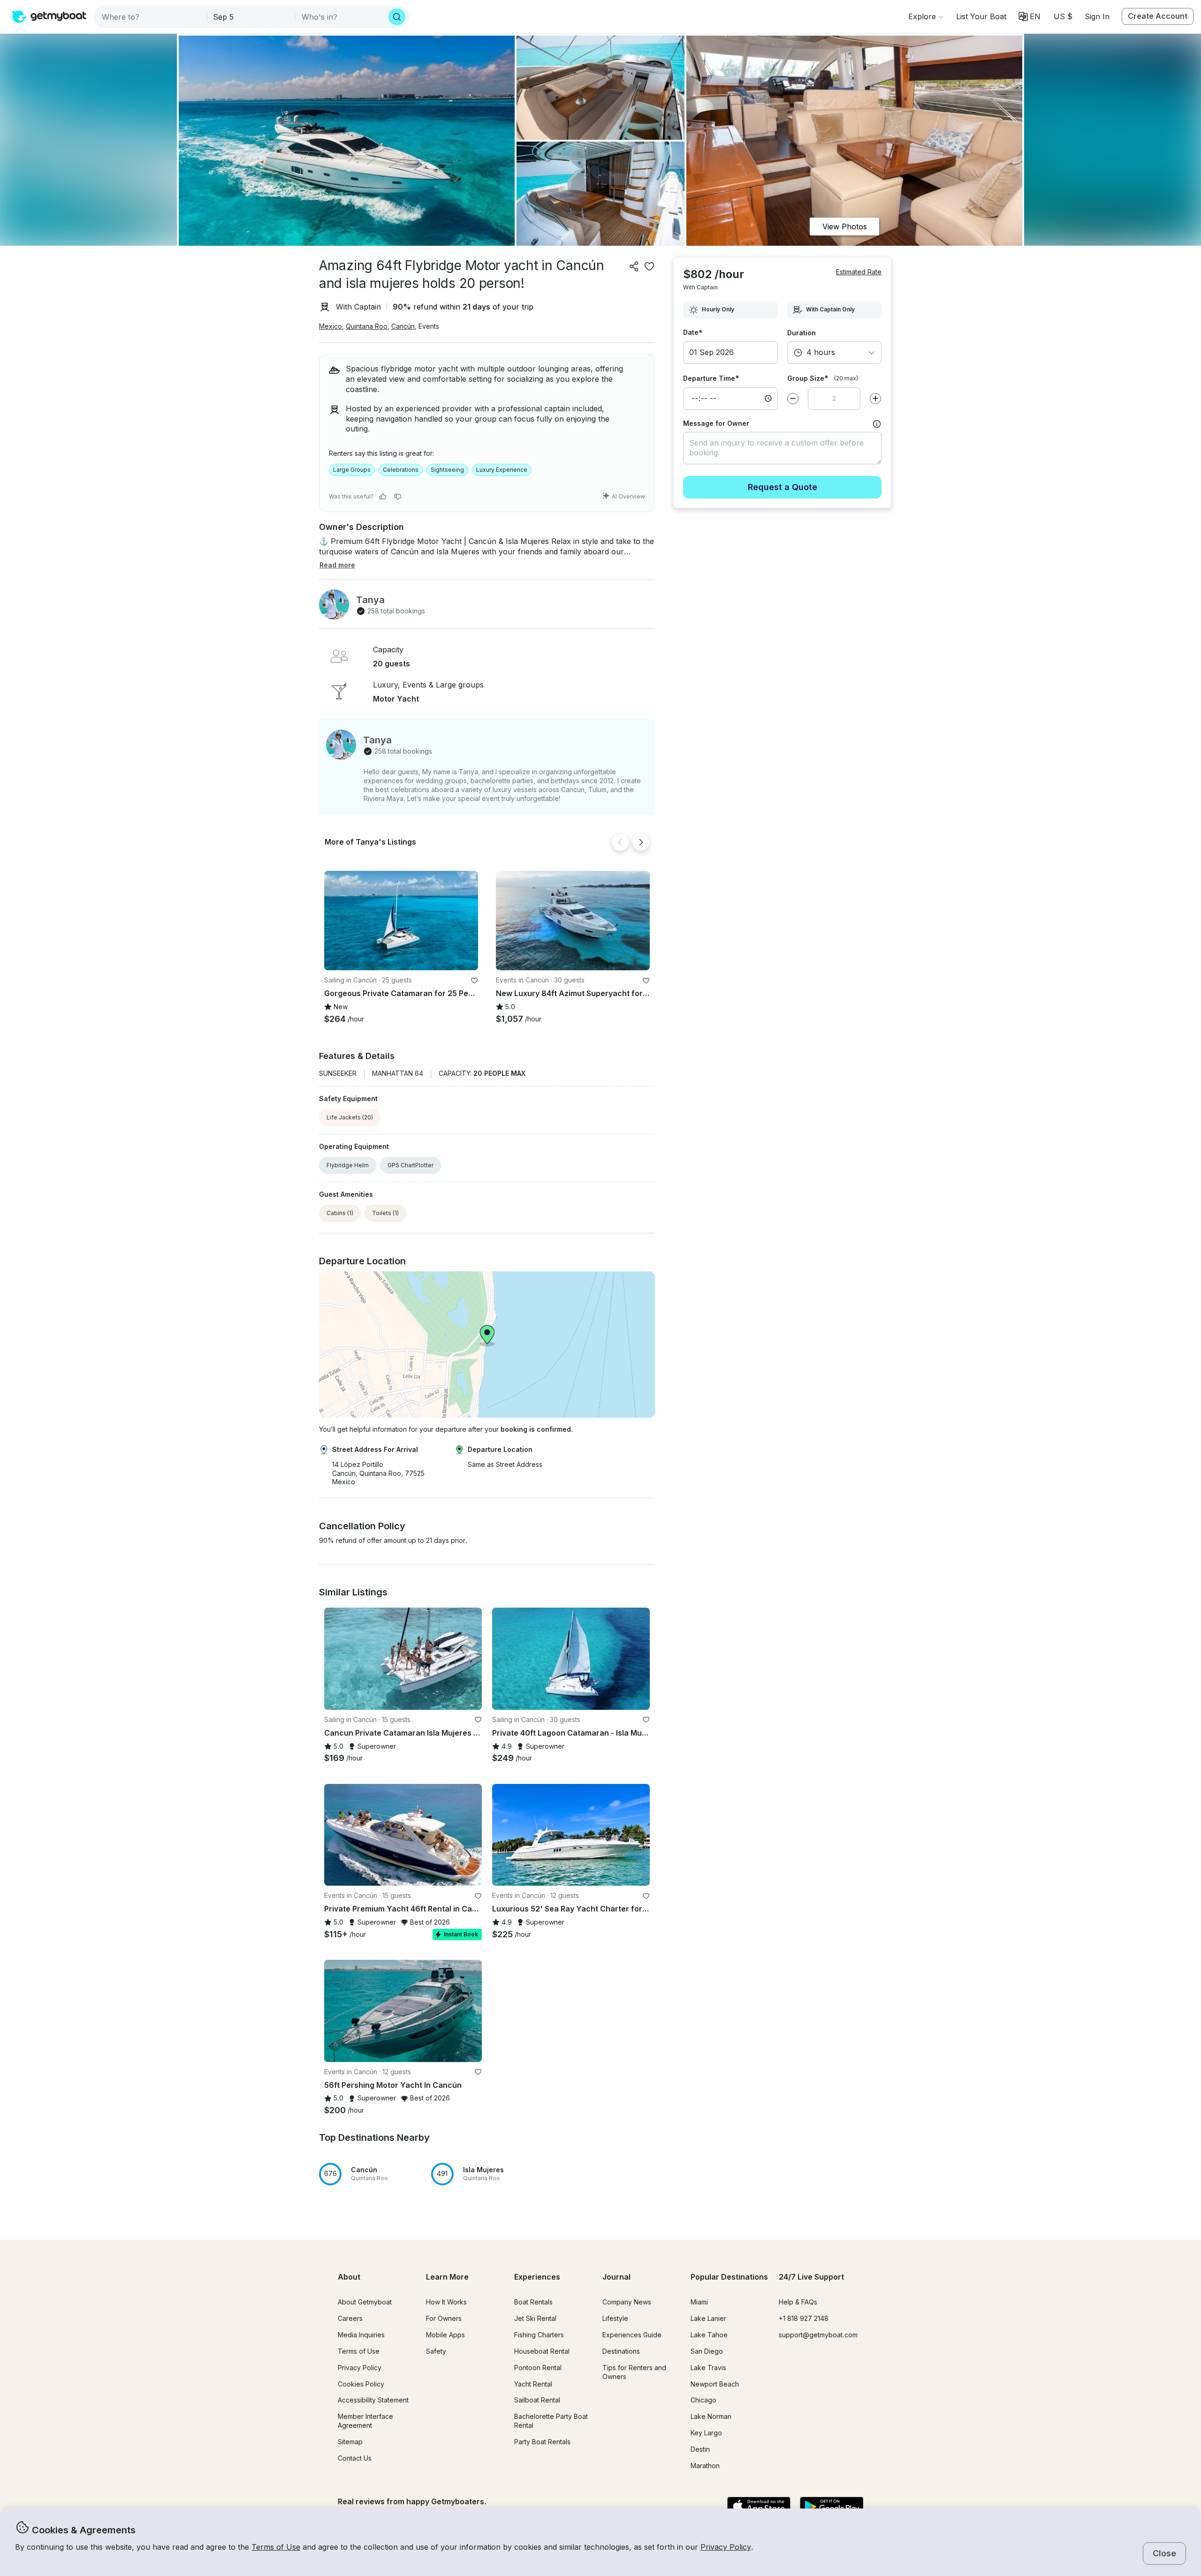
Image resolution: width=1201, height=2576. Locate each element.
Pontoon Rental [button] (538, 2368)
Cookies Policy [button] (361, 2384)
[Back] (620, 842)
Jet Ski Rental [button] (535, 2318)
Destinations (621, 2351)
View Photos (845, 227)
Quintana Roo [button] (367, 326)
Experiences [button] (537, 2277)
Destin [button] (700, 2449)
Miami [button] (699, 2302)
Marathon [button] (705, 2466)
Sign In (1097, 16)
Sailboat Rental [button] (537, 2400)
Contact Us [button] (355, 2458)
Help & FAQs (798, 2302)
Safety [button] (436, 2351)
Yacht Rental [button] (533, 2384)
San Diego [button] (707, 2351)
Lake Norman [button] (711, 2416)
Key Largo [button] (706, 2433)
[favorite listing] (649, 266)
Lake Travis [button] (708, 2368)
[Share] (634, 266)
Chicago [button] (703, 2400)
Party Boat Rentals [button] (542, 2442)
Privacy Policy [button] (726, 2547)
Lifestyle (615, 2318)
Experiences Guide (632, 2335)
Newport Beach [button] (715, 2384)
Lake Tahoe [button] (709, 2335)
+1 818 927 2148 (804, 2318)
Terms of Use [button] (276, 2547)
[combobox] (151, 17)
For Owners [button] (444, 2318)
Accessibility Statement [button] (373, 2400)
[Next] (641, 842)
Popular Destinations (729, 2277)
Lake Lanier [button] (708, 2318)
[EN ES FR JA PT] (1030, 16)
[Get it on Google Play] (832, 2507)
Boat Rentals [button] (533, 2302)
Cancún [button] (403, 326)
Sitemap (350, 2442)
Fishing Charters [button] (539, 2335)
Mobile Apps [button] (445, 2335)
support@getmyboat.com (818, 2335)
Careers (350, 2318)
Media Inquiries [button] (361, 2335)
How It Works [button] (446, 2302)
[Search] (397, 17)
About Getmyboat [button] (365, 2302)
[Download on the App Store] (759, 2507)
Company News (627, 2302)
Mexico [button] (331, 326)
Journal (616, 2277)
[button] (981, 16)
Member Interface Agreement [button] (365, 2421)
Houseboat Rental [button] (542, 2351)
